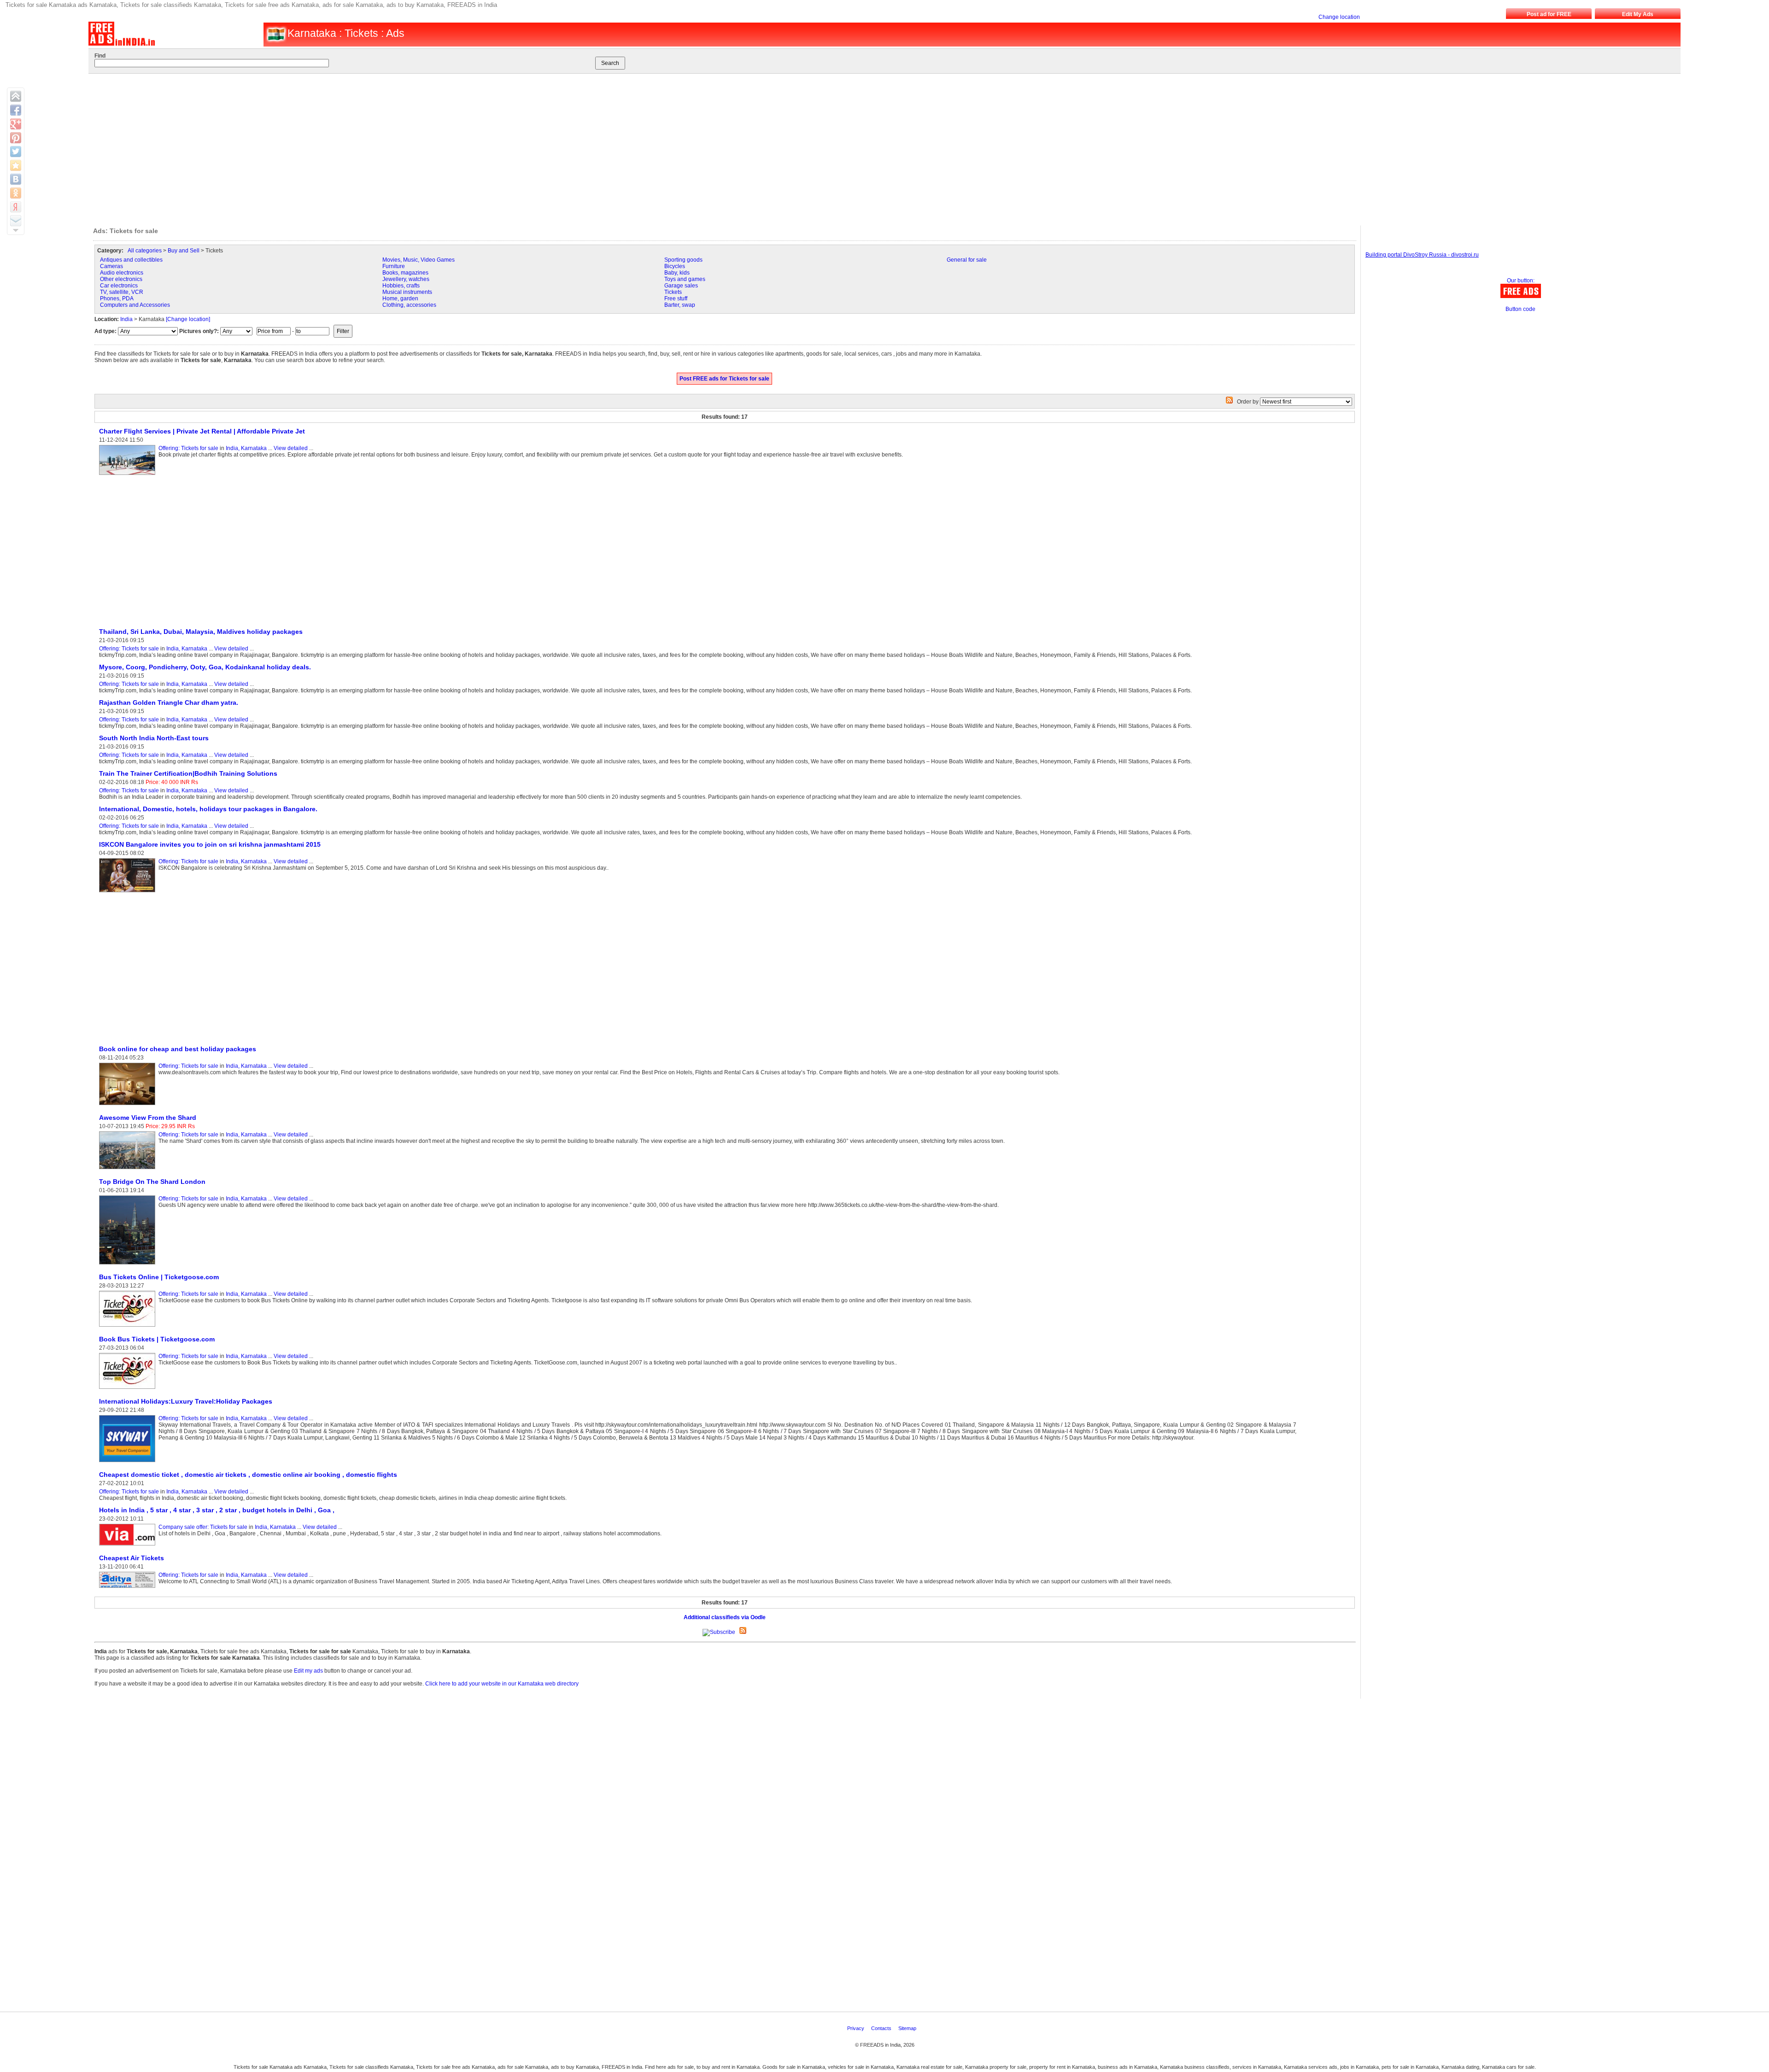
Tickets (673, 292)
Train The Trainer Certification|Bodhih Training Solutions (188, 773)
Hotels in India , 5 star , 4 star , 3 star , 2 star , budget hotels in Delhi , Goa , (217, 1510)
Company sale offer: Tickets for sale (203, 1527)
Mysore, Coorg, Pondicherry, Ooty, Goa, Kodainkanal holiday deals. (205, 667)
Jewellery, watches (406, 279)
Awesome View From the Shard (148, 1118)
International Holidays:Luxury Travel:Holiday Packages (186, 1401)
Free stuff (676, 299)
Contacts (882, 2028)
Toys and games (685, 279)
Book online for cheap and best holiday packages (178, 1049)
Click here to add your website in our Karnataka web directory (502, 1684)
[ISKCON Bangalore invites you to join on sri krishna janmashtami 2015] (129, 893)
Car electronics (119, 286)
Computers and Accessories (135, 305)
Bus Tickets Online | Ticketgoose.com (159, 1277)
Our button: (1521, 281)
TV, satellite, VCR (122, 292)
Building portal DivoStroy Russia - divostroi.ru (1422, 255)
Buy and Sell (184, 251)
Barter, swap (680, 305)
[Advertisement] (854, 147)
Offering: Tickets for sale (188, 448)
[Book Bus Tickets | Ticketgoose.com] (129, 1389)
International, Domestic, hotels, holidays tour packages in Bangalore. (208, 809)
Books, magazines (405, 273)
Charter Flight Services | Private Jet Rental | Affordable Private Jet (202, 431)
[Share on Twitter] (16, 152)
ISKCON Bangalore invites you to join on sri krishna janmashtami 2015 (210, 844)
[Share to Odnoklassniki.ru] (16, 193)
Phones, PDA (117, 299)
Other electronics (121, 279)
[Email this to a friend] (16, 221)
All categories (145, 251)
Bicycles (675, 266)
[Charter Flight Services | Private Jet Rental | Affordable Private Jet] (129, 475)
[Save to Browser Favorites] (16, 165)
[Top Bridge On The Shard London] (129, 1265)
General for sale (967, 260)
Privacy (856, 2028)
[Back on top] (16, 96)
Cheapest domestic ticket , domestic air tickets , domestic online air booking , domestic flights (248, 1475)
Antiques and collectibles (131, 260)
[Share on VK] (16, 179)
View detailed (291, 448)
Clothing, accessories (409, 305)
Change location (1339, 17)
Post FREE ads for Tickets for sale (724, 379)
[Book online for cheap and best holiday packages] (129, 1106)
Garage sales (681, 286)
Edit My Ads (1638, 14)
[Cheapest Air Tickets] (129, 1588)
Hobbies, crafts (401, 286)
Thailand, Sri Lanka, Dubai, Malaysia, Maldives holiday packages (201, 632)
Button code (1520, 309)
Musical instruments (407, 292)
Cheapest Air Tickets (132, 1558)
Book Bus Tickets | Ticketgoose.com (157, 1339)
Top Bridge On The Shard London (152, 1182)
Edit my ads (308, 1671)
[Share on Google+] (16, 124)
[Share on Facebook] (16, 110)
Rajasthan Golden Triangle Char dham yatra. (169, 702)
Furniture (394, 266)
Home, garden (400, 299)
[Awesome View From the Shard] (129, 1170)
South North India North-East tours (154, 738)
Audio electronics (122, 273)
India (126, 319)
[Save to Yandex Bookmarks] (16, 207)
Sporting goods (683, 260)
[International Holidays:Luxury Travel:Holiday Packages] (129, 1463)
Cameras (111, 266)
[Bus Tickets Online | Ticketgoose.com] (129, 1327)
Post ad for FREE (1549, 14)
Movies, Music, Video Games (419, 260)
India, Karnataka (246, 448)
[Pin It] (16, 138)
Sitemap (908, 2028)
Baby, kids (677, 273)
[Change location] (188, 319)
